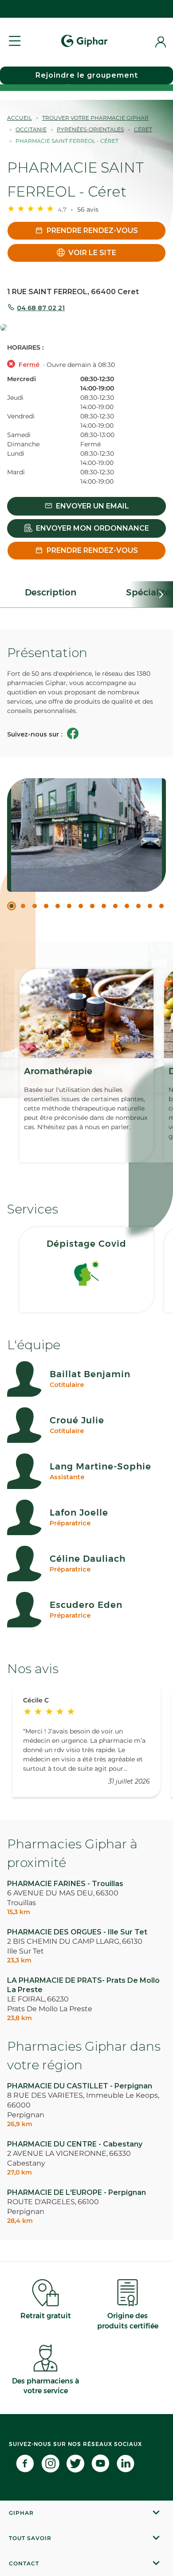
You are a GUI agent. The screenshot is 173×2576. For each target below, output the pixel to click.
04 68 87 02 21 (41, 308)
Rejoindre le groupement (87, 75)
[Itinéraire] (86, 328)
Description (51, 592)
